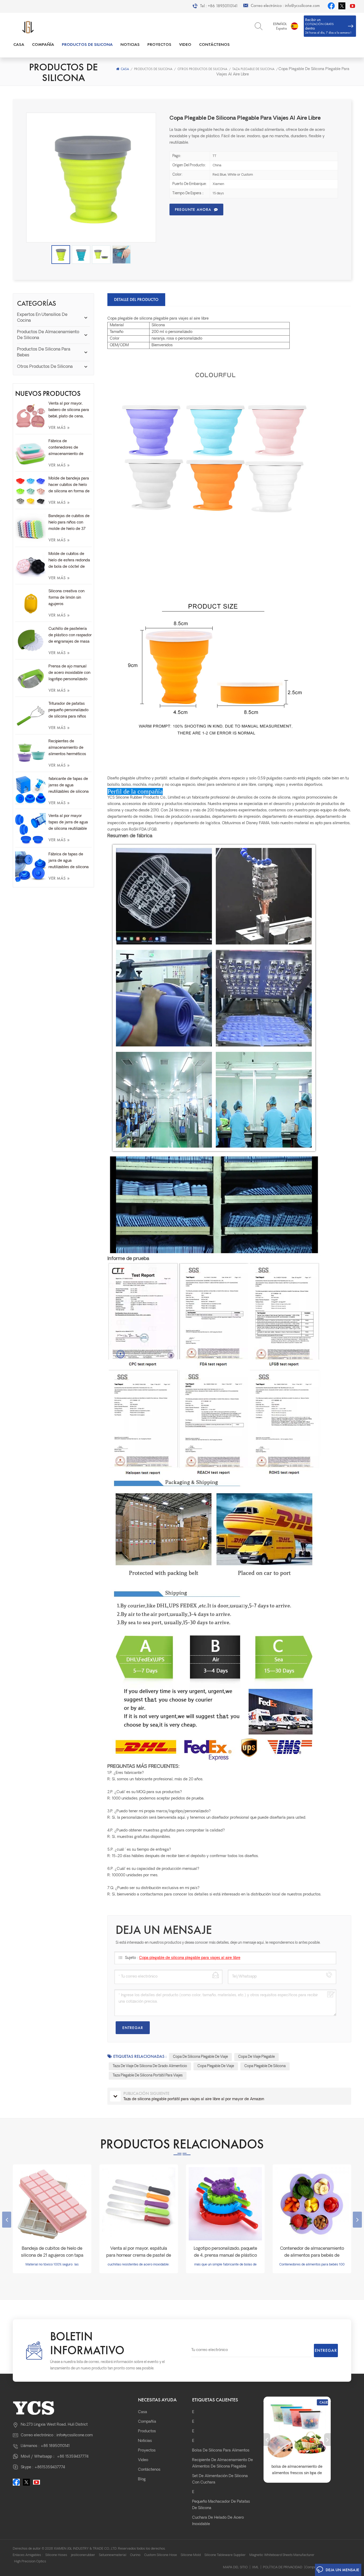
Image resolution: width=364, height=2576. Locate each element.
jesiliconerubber (83, 2555)
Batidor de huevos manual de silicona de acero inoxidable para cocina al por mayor (297, 2471)
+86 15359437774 (73, 2457)
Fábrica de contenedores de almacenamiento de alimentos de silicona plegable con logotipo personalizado (67, 448)
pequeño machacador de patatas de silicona (221, 2505)
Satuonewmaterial (113, 2555)
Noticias (130, 44)
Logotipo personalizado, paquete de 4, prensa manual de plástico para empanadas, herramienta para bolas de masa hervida (139, 2253)
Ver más (59, 427)
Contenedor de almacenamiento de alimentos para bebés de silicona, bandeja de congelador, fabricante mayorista (225, 2253)
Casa (19, 44)
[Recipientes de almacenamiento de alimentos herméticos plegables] (31, 754)
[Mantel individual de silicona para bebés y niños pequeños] (312, 2204)
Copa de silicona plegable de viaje (200, 2057)
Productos (147, 2431)
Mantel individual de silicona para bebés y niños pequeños (312, 2252)
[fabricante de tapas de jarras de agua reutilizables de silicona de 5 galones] (31, 790)
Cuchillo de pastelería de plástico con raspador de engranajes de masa (70, 635)
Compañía (43, 44)
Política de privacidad (283, 2567)
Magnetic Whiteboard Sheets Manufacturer (282, 2555)
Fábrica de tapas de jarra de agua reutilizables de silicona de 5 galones (69, 862)
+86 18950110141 (223, 6)
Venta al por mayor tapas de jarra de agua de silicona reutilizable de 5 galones (68, 823)
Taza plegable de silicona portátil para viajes (148, 2076)
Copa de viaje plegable (256, 2057)
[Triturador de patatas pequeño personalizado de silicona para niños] (31, 716)
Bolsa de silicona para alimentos (221, 2451)
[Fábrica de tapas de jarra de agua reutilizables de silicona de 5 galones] (31, 867)
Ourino (135, 2555)
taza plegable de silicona (253, 69)
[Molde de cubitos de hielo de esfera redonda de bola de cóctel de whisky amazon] (31, 566)
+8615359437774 (50, 2467)
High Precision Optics (30, 2562)
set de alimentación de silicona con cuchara (220, 2479)
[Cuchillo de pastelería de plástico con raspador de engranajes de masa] (31, 641)
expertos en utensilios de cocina (42, 318)
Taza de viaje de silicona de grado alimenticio (150, 2066)
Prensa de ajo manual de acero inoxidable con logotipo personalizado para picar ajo (69, 674)
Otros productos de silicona (202, 69)
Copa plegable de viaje (216, 2066)
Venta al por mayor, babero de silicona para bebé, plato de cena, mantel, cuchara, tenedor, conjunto (69, 411)
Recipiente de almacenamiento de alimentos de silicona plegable (223, 2463)
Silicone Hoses (56, 2555)
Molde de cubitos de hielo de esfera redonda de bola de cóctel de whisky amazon (69, 561)
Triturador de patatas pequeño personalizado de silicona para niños (68, 710)
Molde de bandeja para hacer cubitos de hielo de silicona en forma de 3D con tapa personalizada (69, 486)
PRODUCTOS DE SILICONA (87, 44)
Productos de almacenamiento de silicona (48, 335)
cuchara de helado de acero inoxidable (218, 2521)
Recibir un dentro (328, 26)
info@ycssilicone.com (302, 6)
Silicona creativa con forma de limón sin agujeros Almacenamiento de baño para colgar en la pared (68, 598)
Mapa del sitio (235, 2567)
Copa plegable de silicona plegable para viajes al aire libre (190, 1958)
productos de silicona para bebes (44, 352)
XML (255, 2567)
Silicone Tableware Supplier (225, 2555)
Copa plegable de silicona (265, 2066)
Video (185, 44)
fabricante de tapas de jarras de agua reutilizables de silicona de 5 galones (69, 786)
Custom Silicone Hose (161, 2555)
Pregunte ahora (193, 210)
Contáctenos (214, 44)
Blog (142, 2479)
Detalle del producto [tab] (136, 299)
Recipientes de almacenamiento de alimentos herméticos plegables (67, 748)
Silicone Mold (191, 2555)
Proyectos (159, 44)
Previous (7, 2220)
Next (357, 2220)
